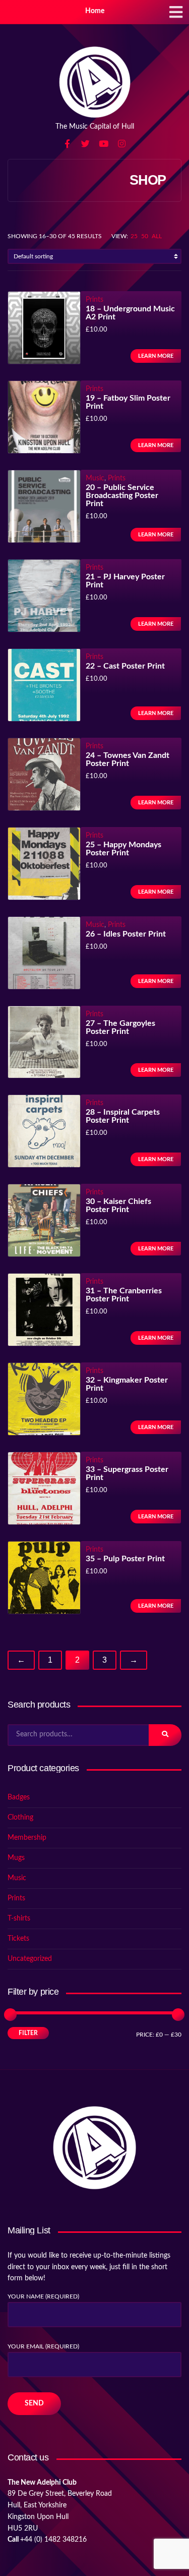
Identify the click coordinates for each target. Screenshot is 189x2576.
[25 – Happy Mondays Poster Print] (44, 864)
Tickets (18, 1939)
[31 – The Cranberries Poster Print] (44, 1310)
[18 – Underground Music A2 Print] (44, 328)
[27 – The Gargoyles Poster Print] (44, 1043)
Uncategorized (30, 1959)
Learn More (156, 356)
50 (145, 236)
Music (95, 478)
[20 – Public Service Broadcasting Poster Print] (44, 507)
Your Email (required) (43, 2346)
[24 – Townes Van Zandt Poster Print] (44, 775)
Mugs (16, 1858)
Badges (19, 1797)
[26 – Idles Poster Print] (44, 953)
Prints (94, 300)
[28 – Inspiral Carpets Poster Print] (44, 1132)
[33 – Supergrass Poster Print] (44, 1489)
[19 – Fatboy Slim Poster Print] (44, 418)
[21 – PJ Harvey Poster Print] (44, 596)
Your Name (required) (43, 2296)
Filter (28, 2033)
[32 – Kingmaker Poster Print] (44, 1400)
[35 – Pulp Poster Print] (44, 1578)
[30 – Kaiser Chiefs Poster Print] (44, 1221)
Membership (27, 1838)
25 (134, 236)
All (157, 236)
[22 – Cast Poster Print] (44, 686)
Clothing (20, 1818)
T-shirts (19, 1919)
